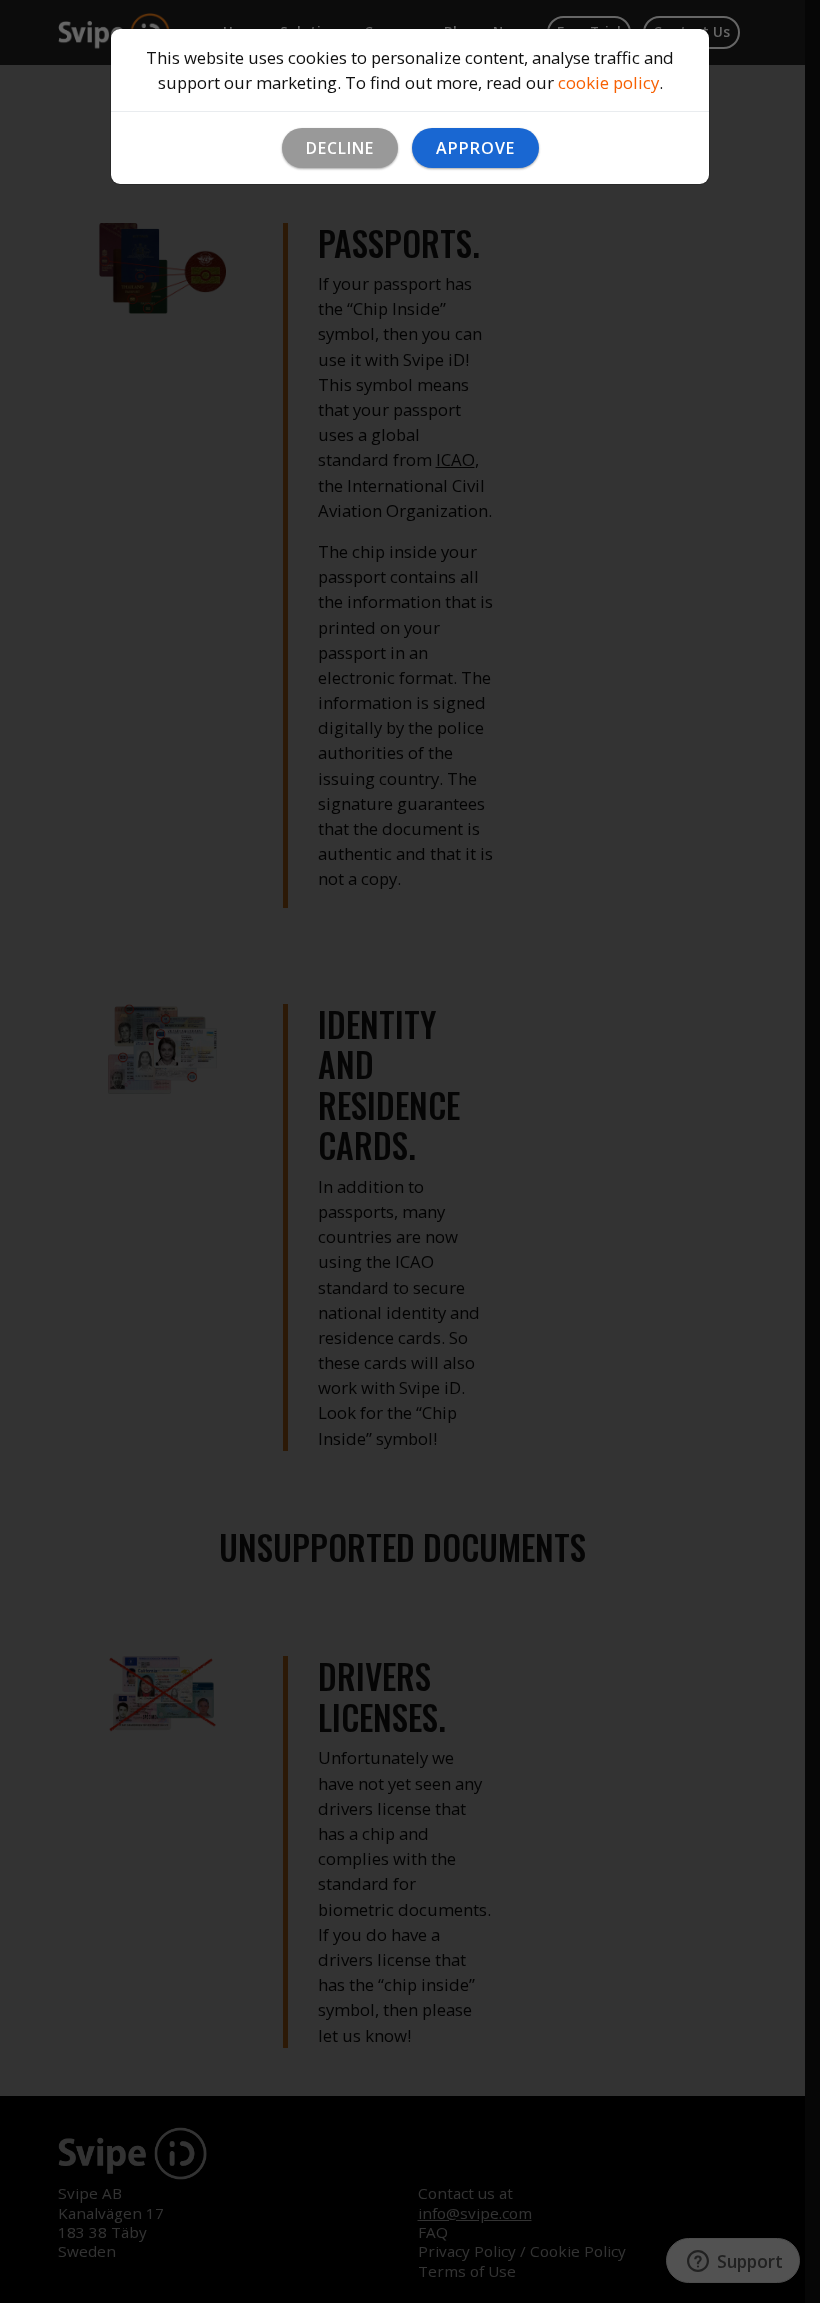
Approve (475, 148)
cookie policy (608, 82)
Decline (340, 148)
